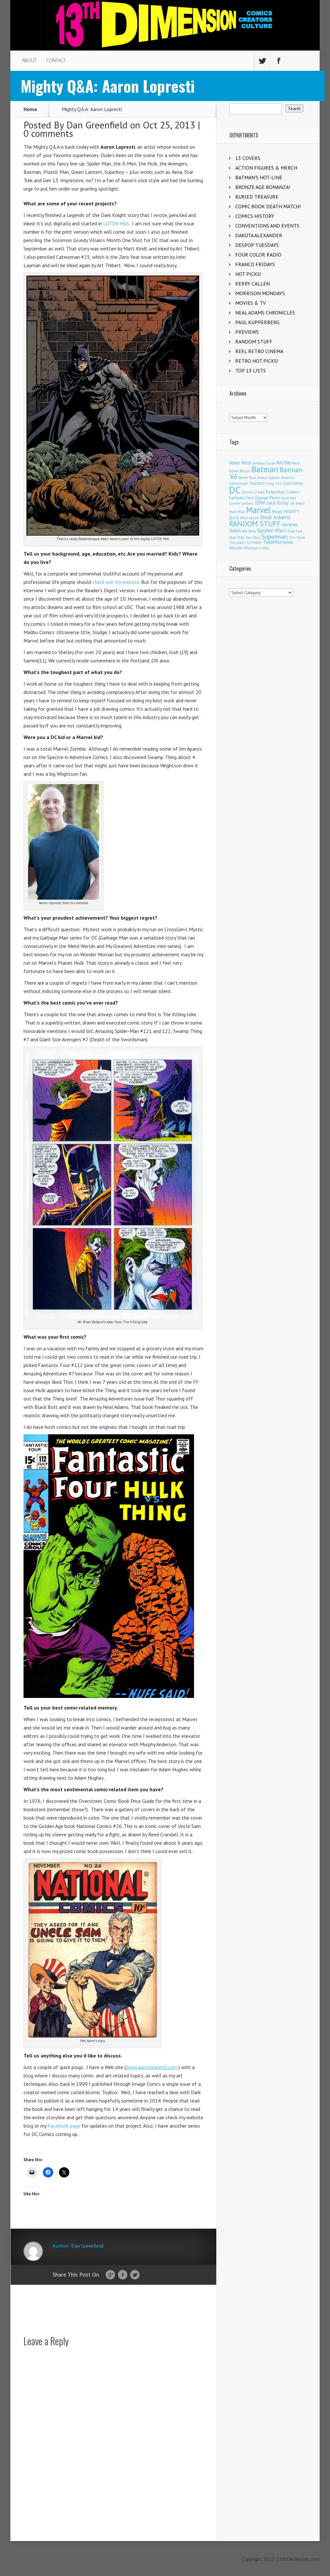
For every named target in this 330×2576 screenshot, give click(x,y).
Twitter (135, 2275)
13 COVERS (248, 158)
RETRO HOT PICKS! (257, 361)
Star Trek (237, 537)
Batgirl (245, 471)
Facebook (123, 2275)
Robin (235, 530)
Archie (284, 463)
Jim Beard (297, 503)
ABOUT (29, 60)
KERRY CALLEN (252, 284)
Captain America (281, 478)
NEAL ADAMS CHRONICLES (265, 313)
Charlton (257, 483)
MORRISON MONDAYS (260, 293)
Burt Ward (258, 478)
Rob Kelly (249, 531)
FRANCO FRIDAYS (255, 264)
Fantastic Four (241, 498)
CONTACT (56, 60)
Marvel (258, 510)
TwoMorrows (278, 542)
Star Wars (253, 538)
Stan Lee (295, 531)
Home (30, 109)
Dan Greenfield (97, 125)
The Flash (297, 537)
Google (110, 2275)
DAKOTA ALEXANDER (259, 235)
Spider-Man (272, 530)
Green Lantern (241, 503)
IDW (260, 503)
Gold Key (288, 498)
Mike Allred (249, 518)
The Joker (237, 543)
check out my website (116, 582)
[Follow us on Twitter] (262, 61)
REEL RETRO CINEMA (259, 351)
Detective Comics (283, 492)
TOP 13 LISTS (251, 370)
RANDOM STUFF (254, 342)
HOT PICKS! (248, 274)
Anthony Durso (264, 463)
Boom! (243, 478)
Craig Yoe (274, 483)
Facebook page (64, 2126)
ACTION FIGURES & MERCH (266, 168)
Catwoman (239, 483)
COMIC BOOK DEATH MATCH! (268, 206)
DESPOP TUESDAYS (257, 245)
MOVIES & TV (251, 303)
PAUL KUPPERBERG (257, 322)
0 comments (48, 133)
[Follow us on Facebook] (278, 61)
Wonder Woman (243, 548)
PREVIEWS (247, 332)
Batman (265, 469)
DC (235, 490)
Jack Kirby (278, 503)
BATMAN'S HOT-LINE (259, 177)
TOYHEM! (254, 543)
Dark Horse (293, 483)
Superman (274, 536)
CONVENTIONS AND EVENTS (267, 226)
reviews (290, 524)
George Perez (267, 498)
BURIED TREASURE (257, 197)
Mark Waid (237, 512)
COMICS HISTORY (255, 216)
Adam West (240, 463)
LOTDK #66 (116, 223)
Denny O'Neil (253, 492)
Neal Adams (275, 517)
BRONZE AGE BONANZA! (263, 187)
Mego (277, 511)
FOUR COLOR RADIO (258, 255)
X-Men (264, 548)
